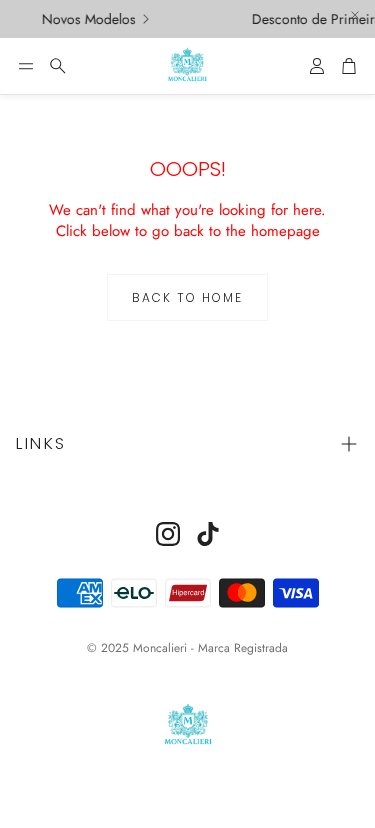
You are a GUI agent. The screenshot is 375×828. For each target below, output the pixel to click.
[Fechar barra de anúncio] (355, 15)
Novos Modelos (86, 19)
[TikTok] (208, 534)
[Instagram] (168, 534)
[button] (26, 66)
